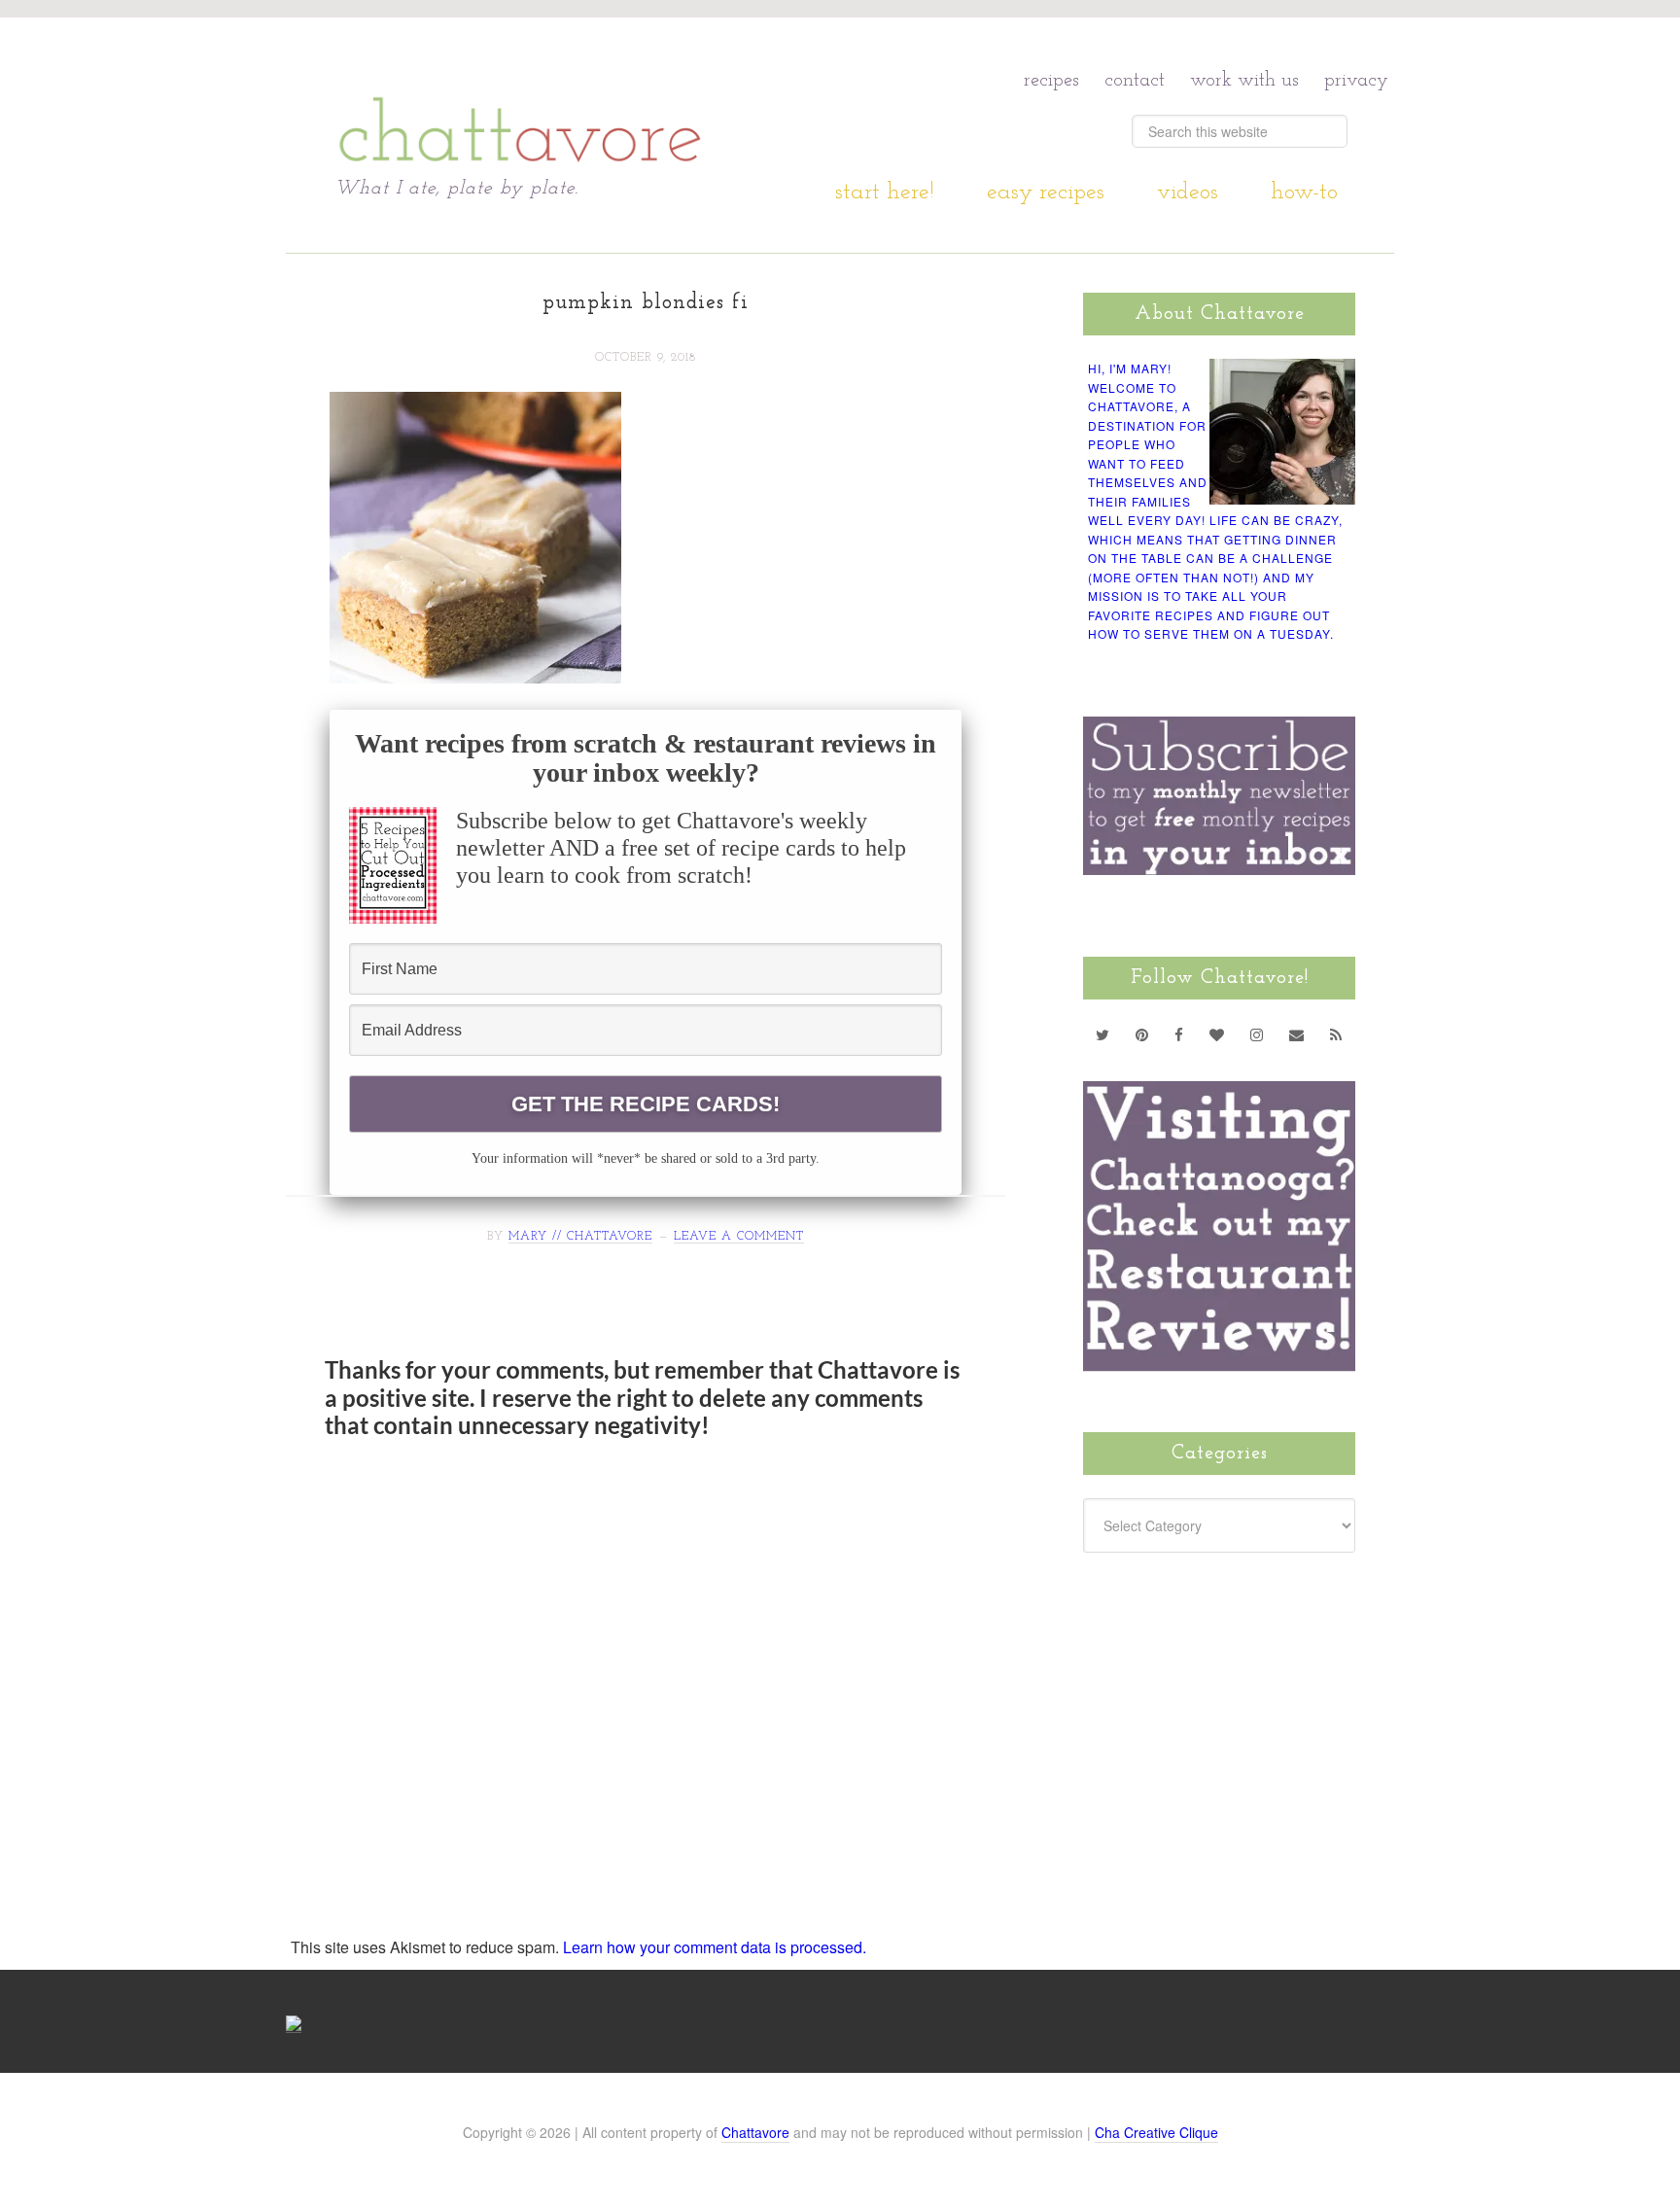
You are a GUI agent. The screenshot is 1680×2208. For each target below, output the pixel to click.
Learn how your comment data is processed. (715, 1947)
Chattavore (521, 97)
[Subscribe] (1336, 1034)
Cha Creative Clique (1156, 2132)
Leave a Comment (739, 1237)
